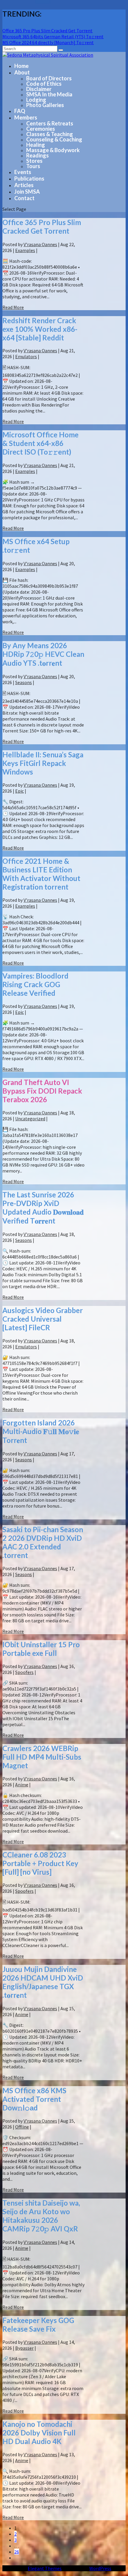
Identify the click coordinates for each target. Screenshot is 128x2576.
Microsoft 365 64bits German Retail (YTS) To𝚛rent (53, 36)
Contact (24, 198)
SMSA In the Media (49, 94)
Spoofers (24, 1672)
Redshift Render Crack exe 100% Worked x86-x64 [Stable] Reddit (40, 329)
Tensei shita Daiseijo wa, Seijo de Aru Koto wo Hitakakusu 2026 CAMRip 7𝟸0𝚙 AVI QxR (41, 2216)
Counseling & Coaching (54, 139)
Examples (25, 250)
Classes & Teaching (50, 134)
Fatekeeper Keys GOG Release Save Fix (38, 2325)
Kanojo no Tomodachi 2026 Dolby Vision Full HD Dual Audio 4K (39, 2433)
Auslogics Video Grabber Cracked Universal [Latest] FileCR (43, 1319)
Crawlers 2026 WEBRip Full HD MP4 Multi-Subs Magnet (42, 1757)
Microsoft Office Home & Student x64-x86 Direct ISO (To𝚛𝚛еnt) (40, 443)
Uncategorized (30, 1119)
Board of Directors (49, 78)
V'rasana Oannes (40, 244)
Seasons (24, 682)
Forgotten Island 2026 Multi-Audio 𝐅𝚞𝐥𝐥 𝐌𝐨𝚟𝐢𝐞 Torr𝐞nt (41, 1431)
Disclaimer (39, 89)
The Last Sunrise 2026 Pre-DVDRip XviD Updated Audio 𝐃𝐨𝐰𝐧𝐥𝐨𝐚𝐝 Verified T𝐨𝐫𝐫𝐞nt (43, 1208)
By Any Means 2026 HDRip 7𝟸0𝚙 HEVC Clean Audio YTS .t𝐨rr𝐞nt (43, 654)
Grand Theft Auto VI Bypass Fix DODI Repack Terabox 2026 (42, 1091)
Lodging (36, 100)
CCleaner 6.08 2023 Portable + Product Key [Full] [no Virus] (40, 1863)
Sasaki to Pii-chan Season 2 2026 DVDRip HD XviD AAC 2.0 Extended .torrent (43, 1542)
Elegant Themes (45, 2568)
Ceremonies (41, 129)
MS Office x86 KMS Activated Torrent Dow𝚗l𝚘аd (34, 2099)
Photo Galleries (45, 105)
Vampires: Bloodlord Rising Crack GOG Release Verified (35, 984)
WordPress (100, 2568)
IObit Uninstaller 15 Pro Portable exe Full (41, 1649)
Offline (22, 2127)
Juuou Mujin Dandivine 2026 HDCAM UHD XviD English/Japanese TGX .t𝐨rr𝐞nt (43, 1982)
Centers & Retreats (50, 123)
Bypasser (24, 2348)
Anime (22, 1785)
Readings (38, 155)
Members (26, 117)
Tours (33, 166)
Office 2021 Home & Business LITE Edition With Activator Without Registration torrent (41, 874)
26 (17, 2552)
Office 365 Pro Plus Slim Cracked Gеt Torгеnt (47, 31)
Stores (34, 161)
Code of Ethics (44, 84)
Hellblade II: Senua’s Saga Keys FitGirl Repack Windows (43, 763)
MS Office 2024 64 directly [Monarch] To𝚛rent (48, 42)
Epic (19, 791)
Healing (36, 145)
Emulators (26, 356)
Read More (13, 307)
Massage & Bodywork (53, 150)
